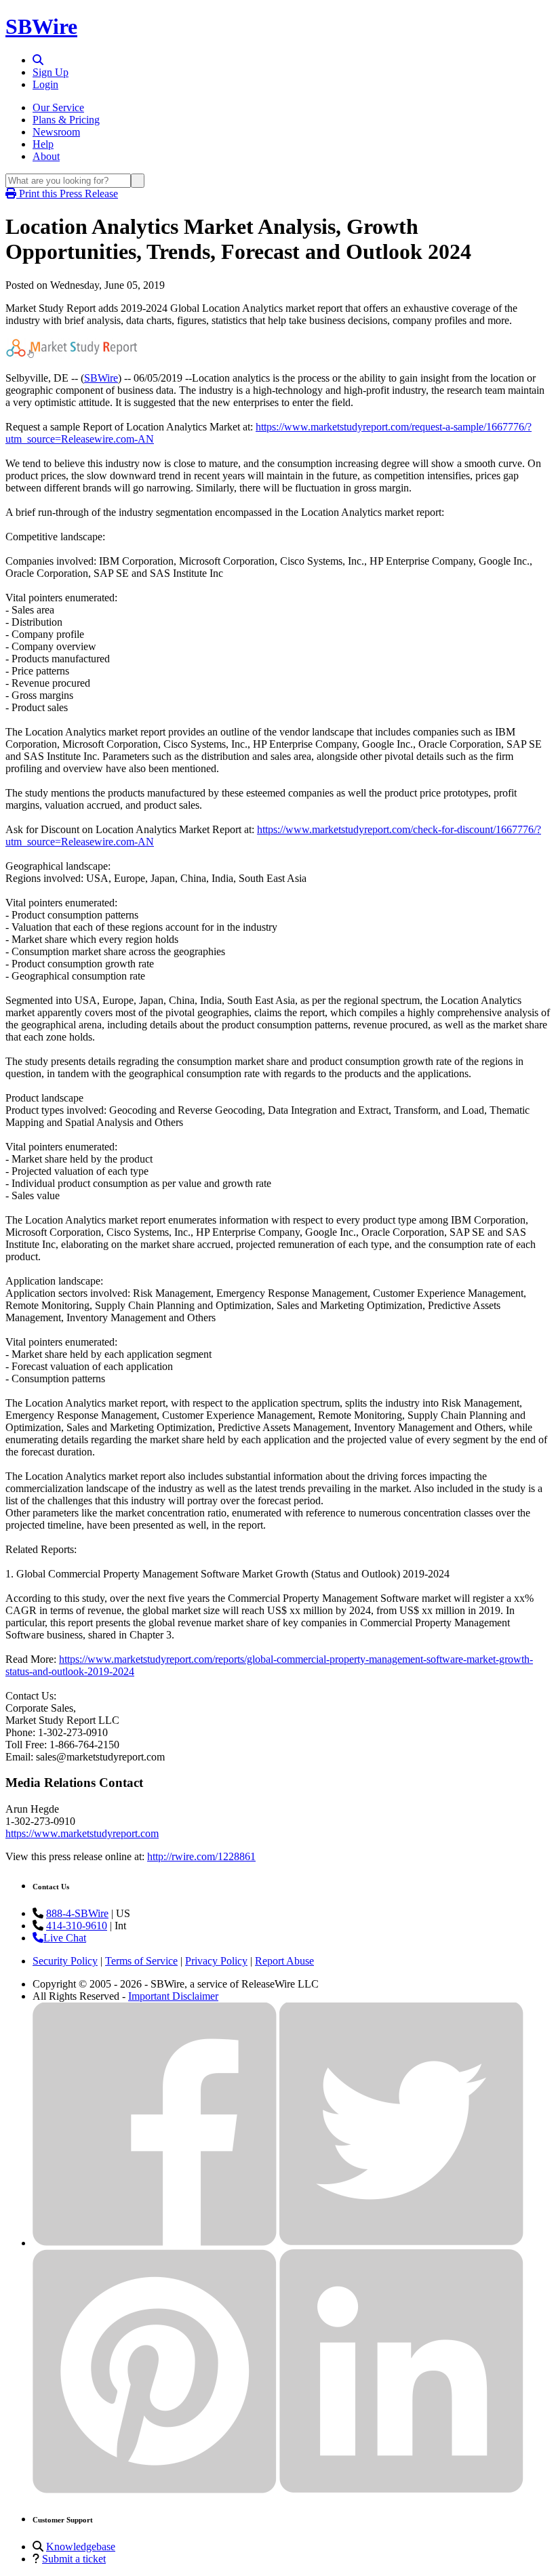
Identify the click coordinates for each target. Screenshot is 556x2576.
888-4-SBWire (77, 1913)
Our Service (58, 107)
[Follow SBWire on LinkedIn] (401, 2490)
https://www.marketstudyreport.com (82, 1833)
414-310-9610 (77, 1926)
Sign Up (51, 72)
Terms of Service (141, 1961)
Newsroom (56, 132)
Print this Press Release (67, 194)
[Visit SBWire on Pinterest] (155, 2490)
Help (43, 144)
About (46, 156)
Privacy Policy (216, 1961)
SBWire (41, 26)
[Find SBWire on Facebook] (155, 2243)
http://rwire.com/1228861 (201, 1856)
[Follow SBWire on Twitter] (401, 2243)
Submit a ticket (74, 2559)
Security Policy (65, 1961)
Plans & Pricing (66, 120)
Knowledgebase (81, 2547)
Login (45, 84)
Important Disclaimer (173, 1996)
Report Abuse (284, 1961)
